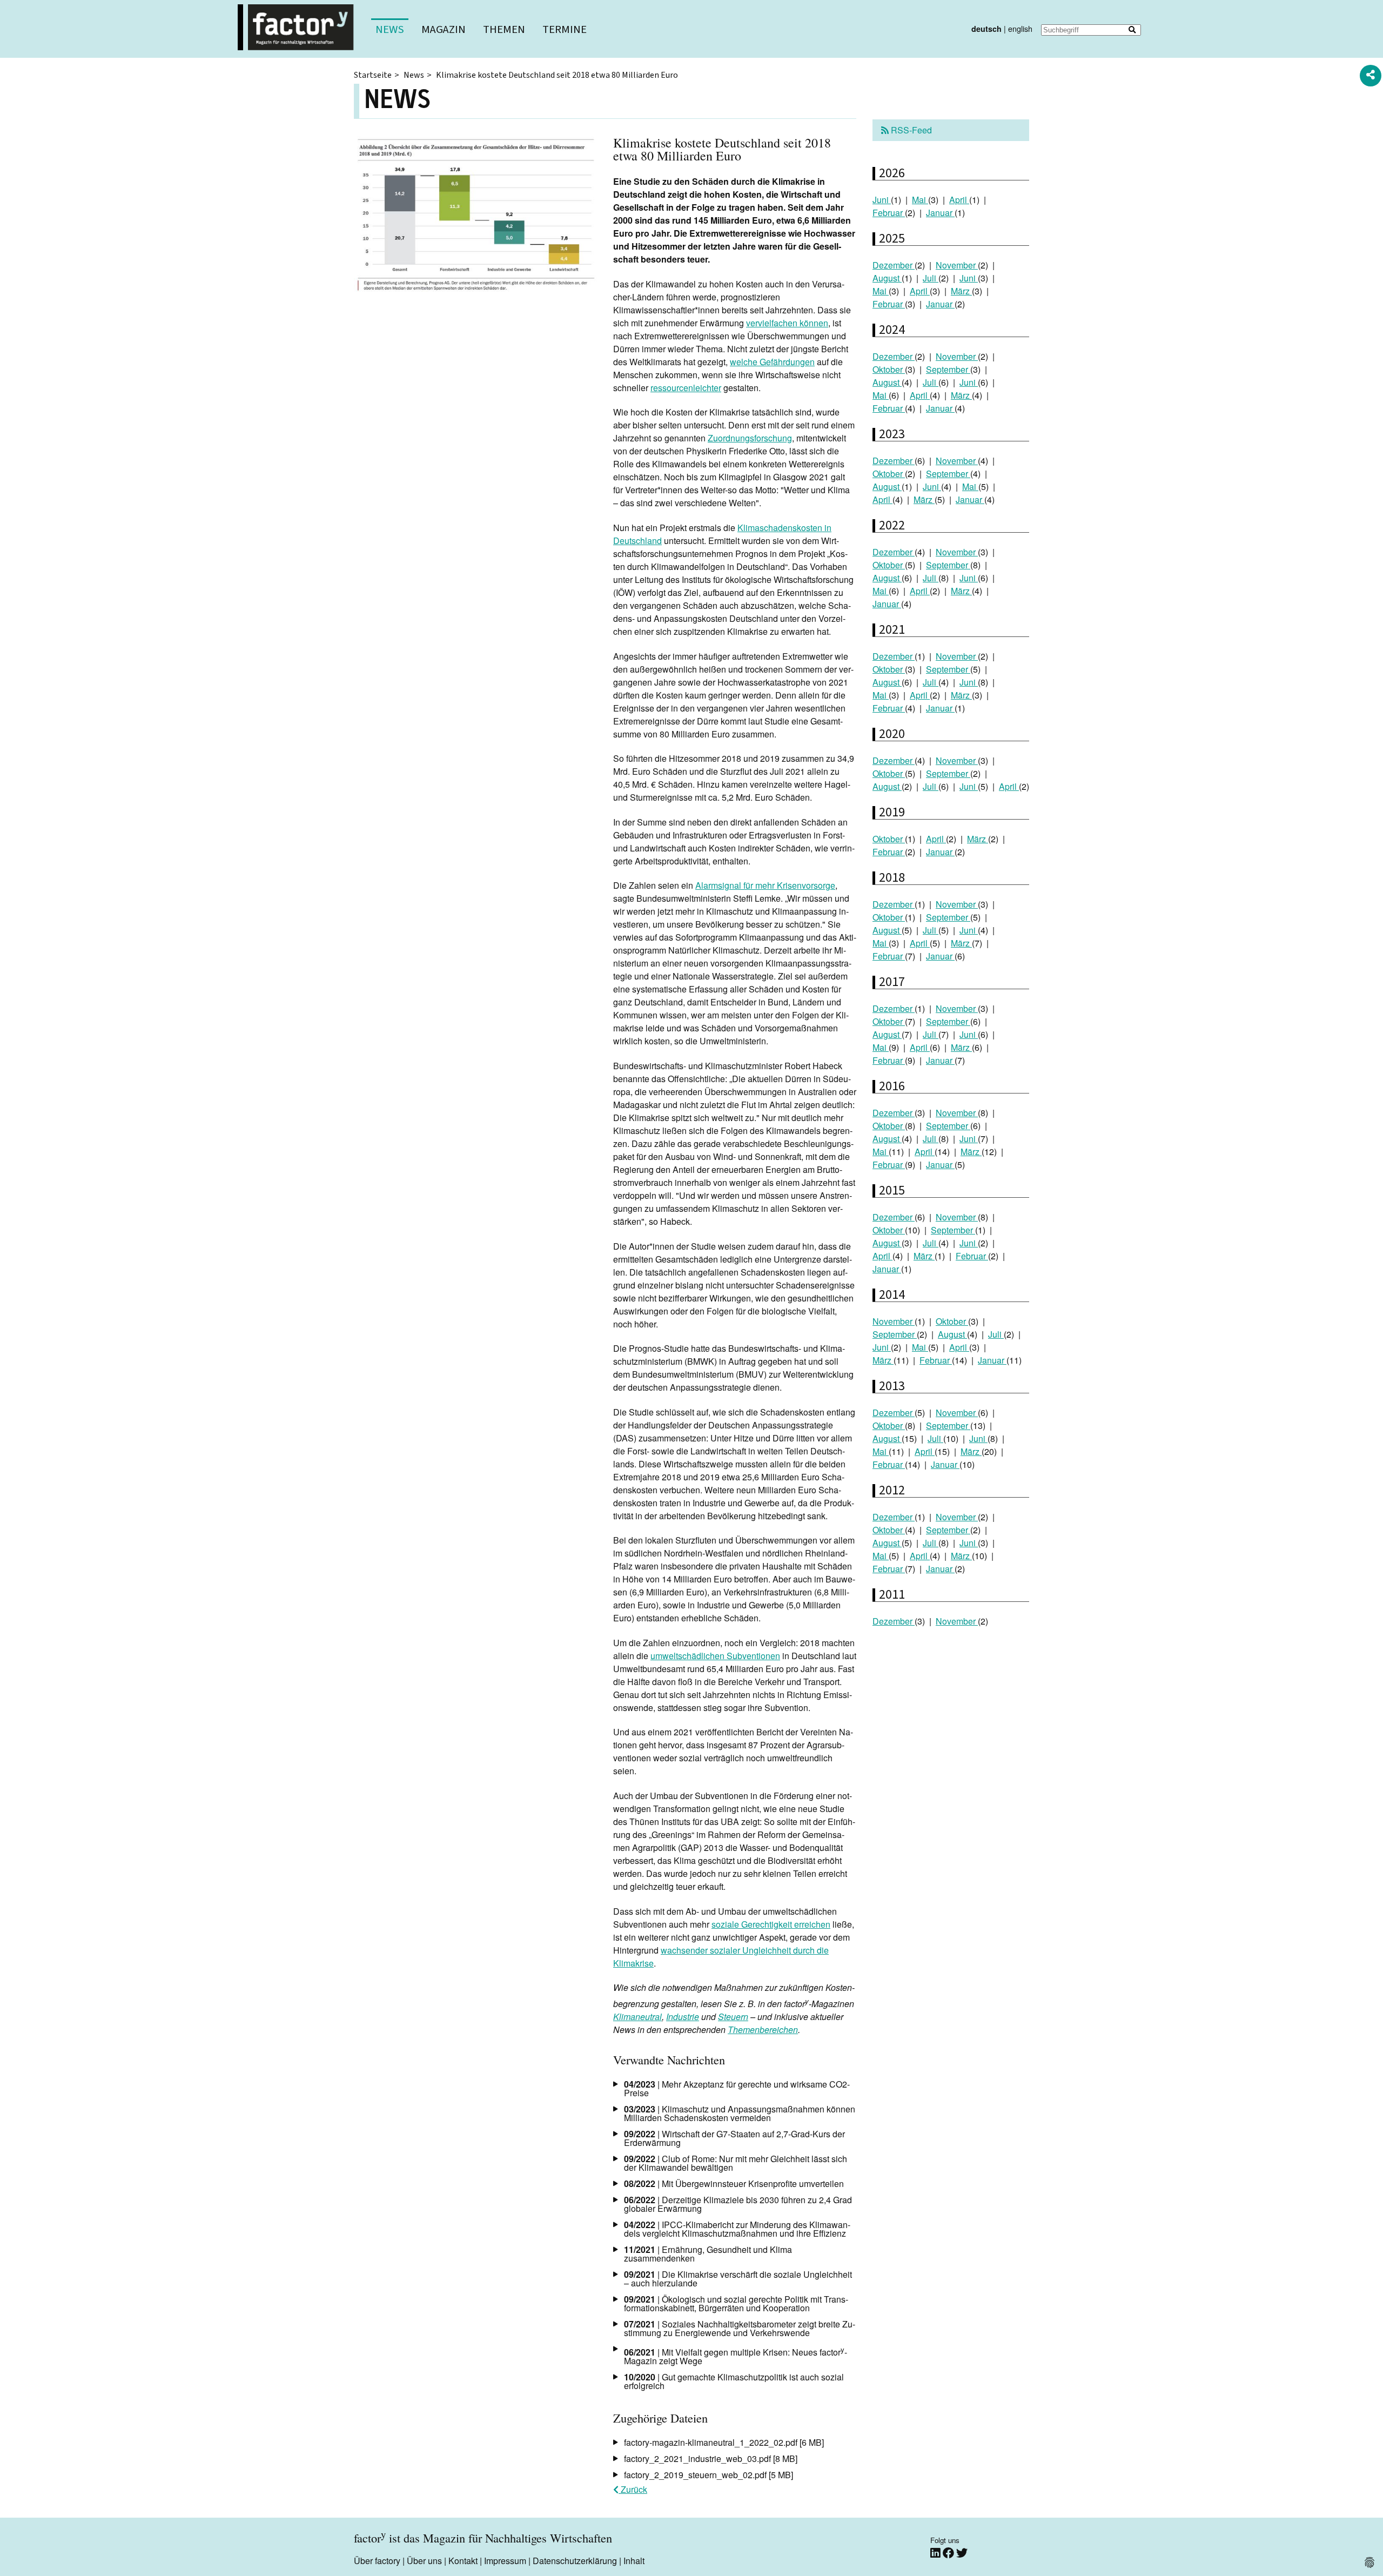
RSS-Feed (910, 130)
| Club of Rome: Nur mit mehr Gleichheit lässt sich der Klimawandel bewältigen (736, 2163)
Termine (565, 29)
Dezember (894, 265)
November (957, 265)
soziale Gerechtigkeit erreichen (771, 1924)
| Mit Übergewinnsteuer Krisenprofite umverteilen (734, 2183)
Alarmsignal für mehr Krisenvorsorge (765, 885)
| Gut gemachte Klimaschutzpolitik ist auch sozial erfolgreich (734, 2381)
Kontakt (463, 2561)
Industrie (683, 2017)
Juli (931, 278)
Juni (882, 200)
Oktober (889, 369)
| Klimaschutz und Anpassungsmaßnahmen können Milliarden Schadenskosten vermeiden (740, 2113)
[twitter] (962, 2553)
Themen (504, 29)
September (948, 369)
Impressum (505, 2561)
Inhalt (634, 2561)
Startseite (373, 75)
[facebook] (949, 2553)
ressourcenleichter (686, 388)
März (961, 291)
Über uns (424, 2561)
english (1020, 28)
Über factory (377, 2561)
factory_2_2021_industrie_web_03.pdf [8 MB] (711, 2458)
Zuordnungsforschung (750, 438)
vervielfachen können (787, 323)
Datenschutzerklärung (575, 2561)
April (959, 200)
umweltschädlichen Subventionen (715, 1656)
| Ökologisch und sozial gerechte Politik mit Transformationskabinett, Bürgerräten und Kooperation (736, 2303)
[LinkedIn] (936, 2553)
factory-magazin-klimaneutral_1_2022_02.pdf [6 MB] (724, 2442)
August (887, 278)
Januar (940, 213)
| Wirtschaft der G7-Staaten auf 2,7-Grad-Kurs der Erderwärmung (734, 2138)
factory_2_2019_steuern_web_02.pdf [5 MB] (709, 2475)
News (390, 29)
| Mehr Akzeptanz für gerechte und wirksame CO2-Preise (737, 2088)
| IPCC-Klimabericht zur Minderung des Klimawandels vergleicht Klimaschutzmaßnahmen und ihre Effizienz (737, 2229)
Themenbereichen (763, 2030)
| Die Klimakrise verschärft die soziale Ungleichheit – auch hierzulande (738, 2279)
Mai (920, 200)
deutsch (986, 29)
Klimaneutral (637, 2017)
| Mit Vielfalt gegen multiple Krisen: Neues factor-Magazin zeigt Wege (736, 2356)
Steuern (733, 2017)
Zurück (633, 2489)
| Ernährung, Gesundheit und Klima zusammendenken (708, 2254)
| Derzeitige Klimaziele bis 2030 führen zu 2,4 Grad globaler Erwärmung (738, 2204)
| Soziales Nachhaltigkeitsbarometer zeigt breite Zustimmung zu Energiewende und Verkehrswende (740, 2328)
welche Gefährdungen (772, 362)
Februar (889, 213)
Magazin (444, 29)
